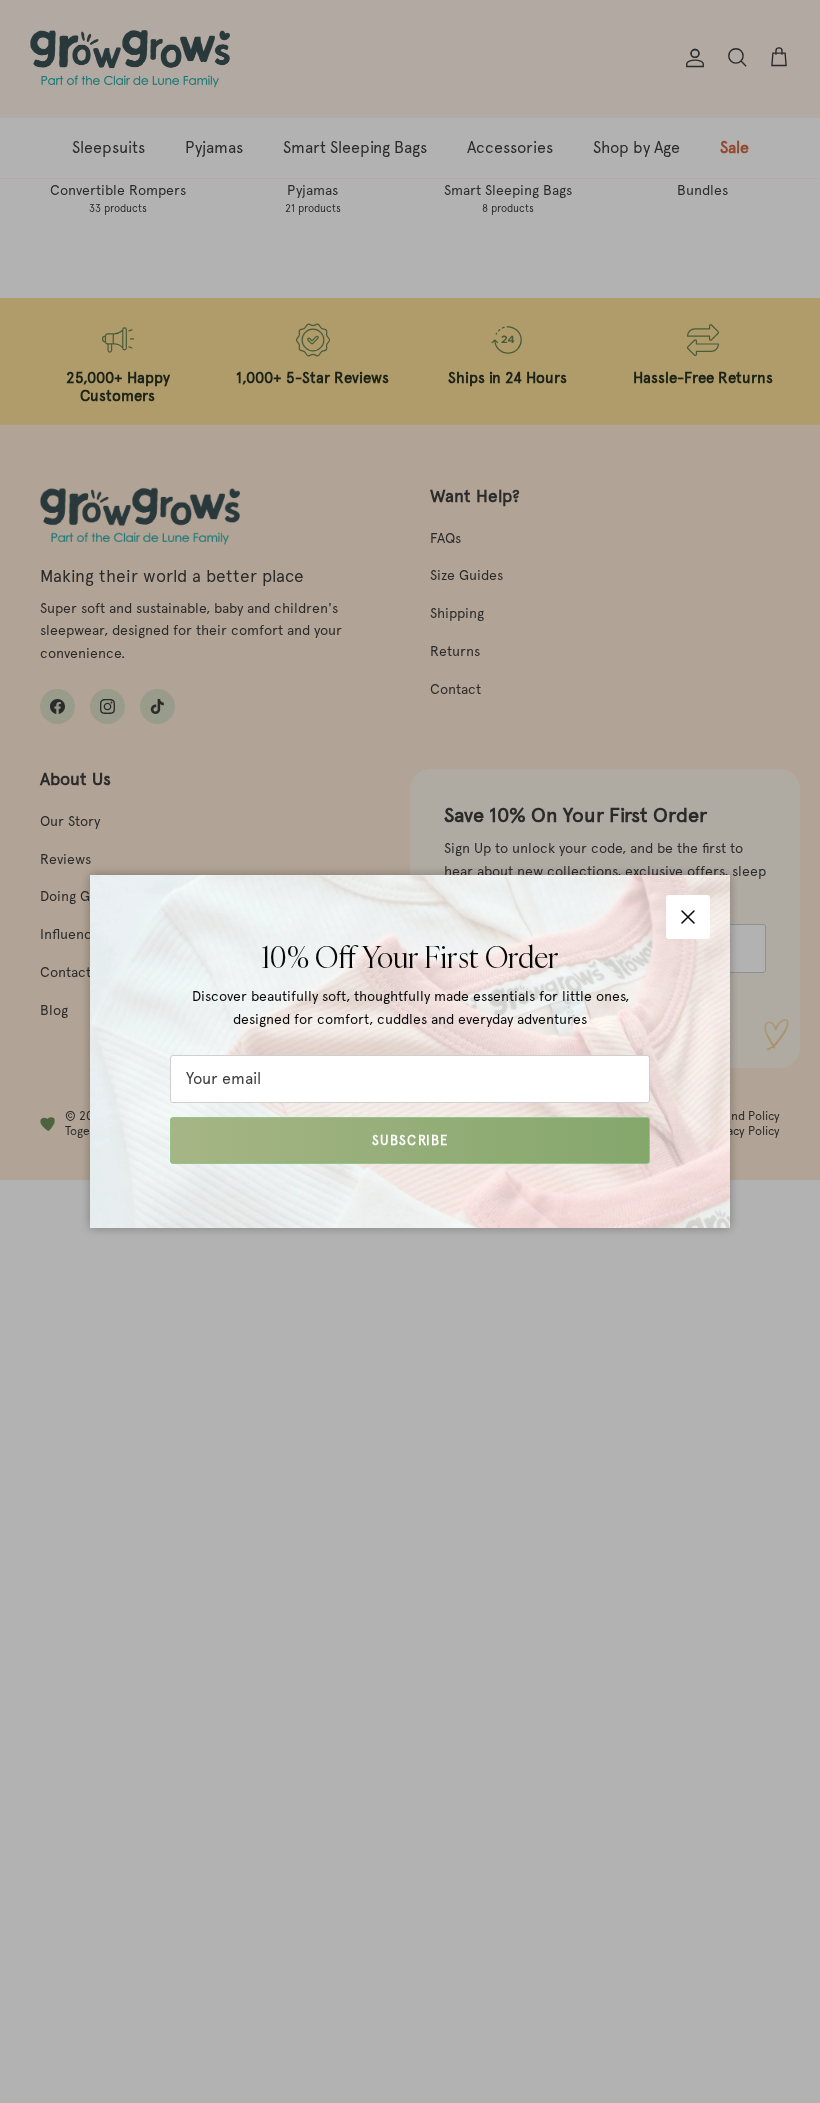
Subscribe (409, 1140)
